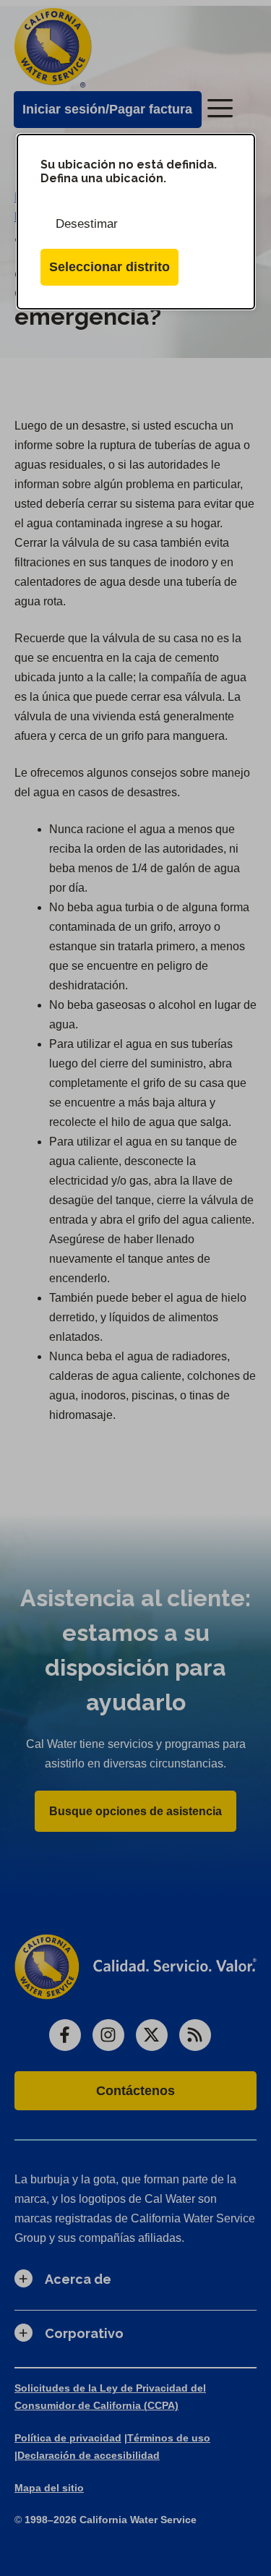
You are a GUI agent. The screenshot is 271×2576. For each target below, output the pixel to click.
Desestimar (87, 224)
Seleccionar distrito (109, 267)
